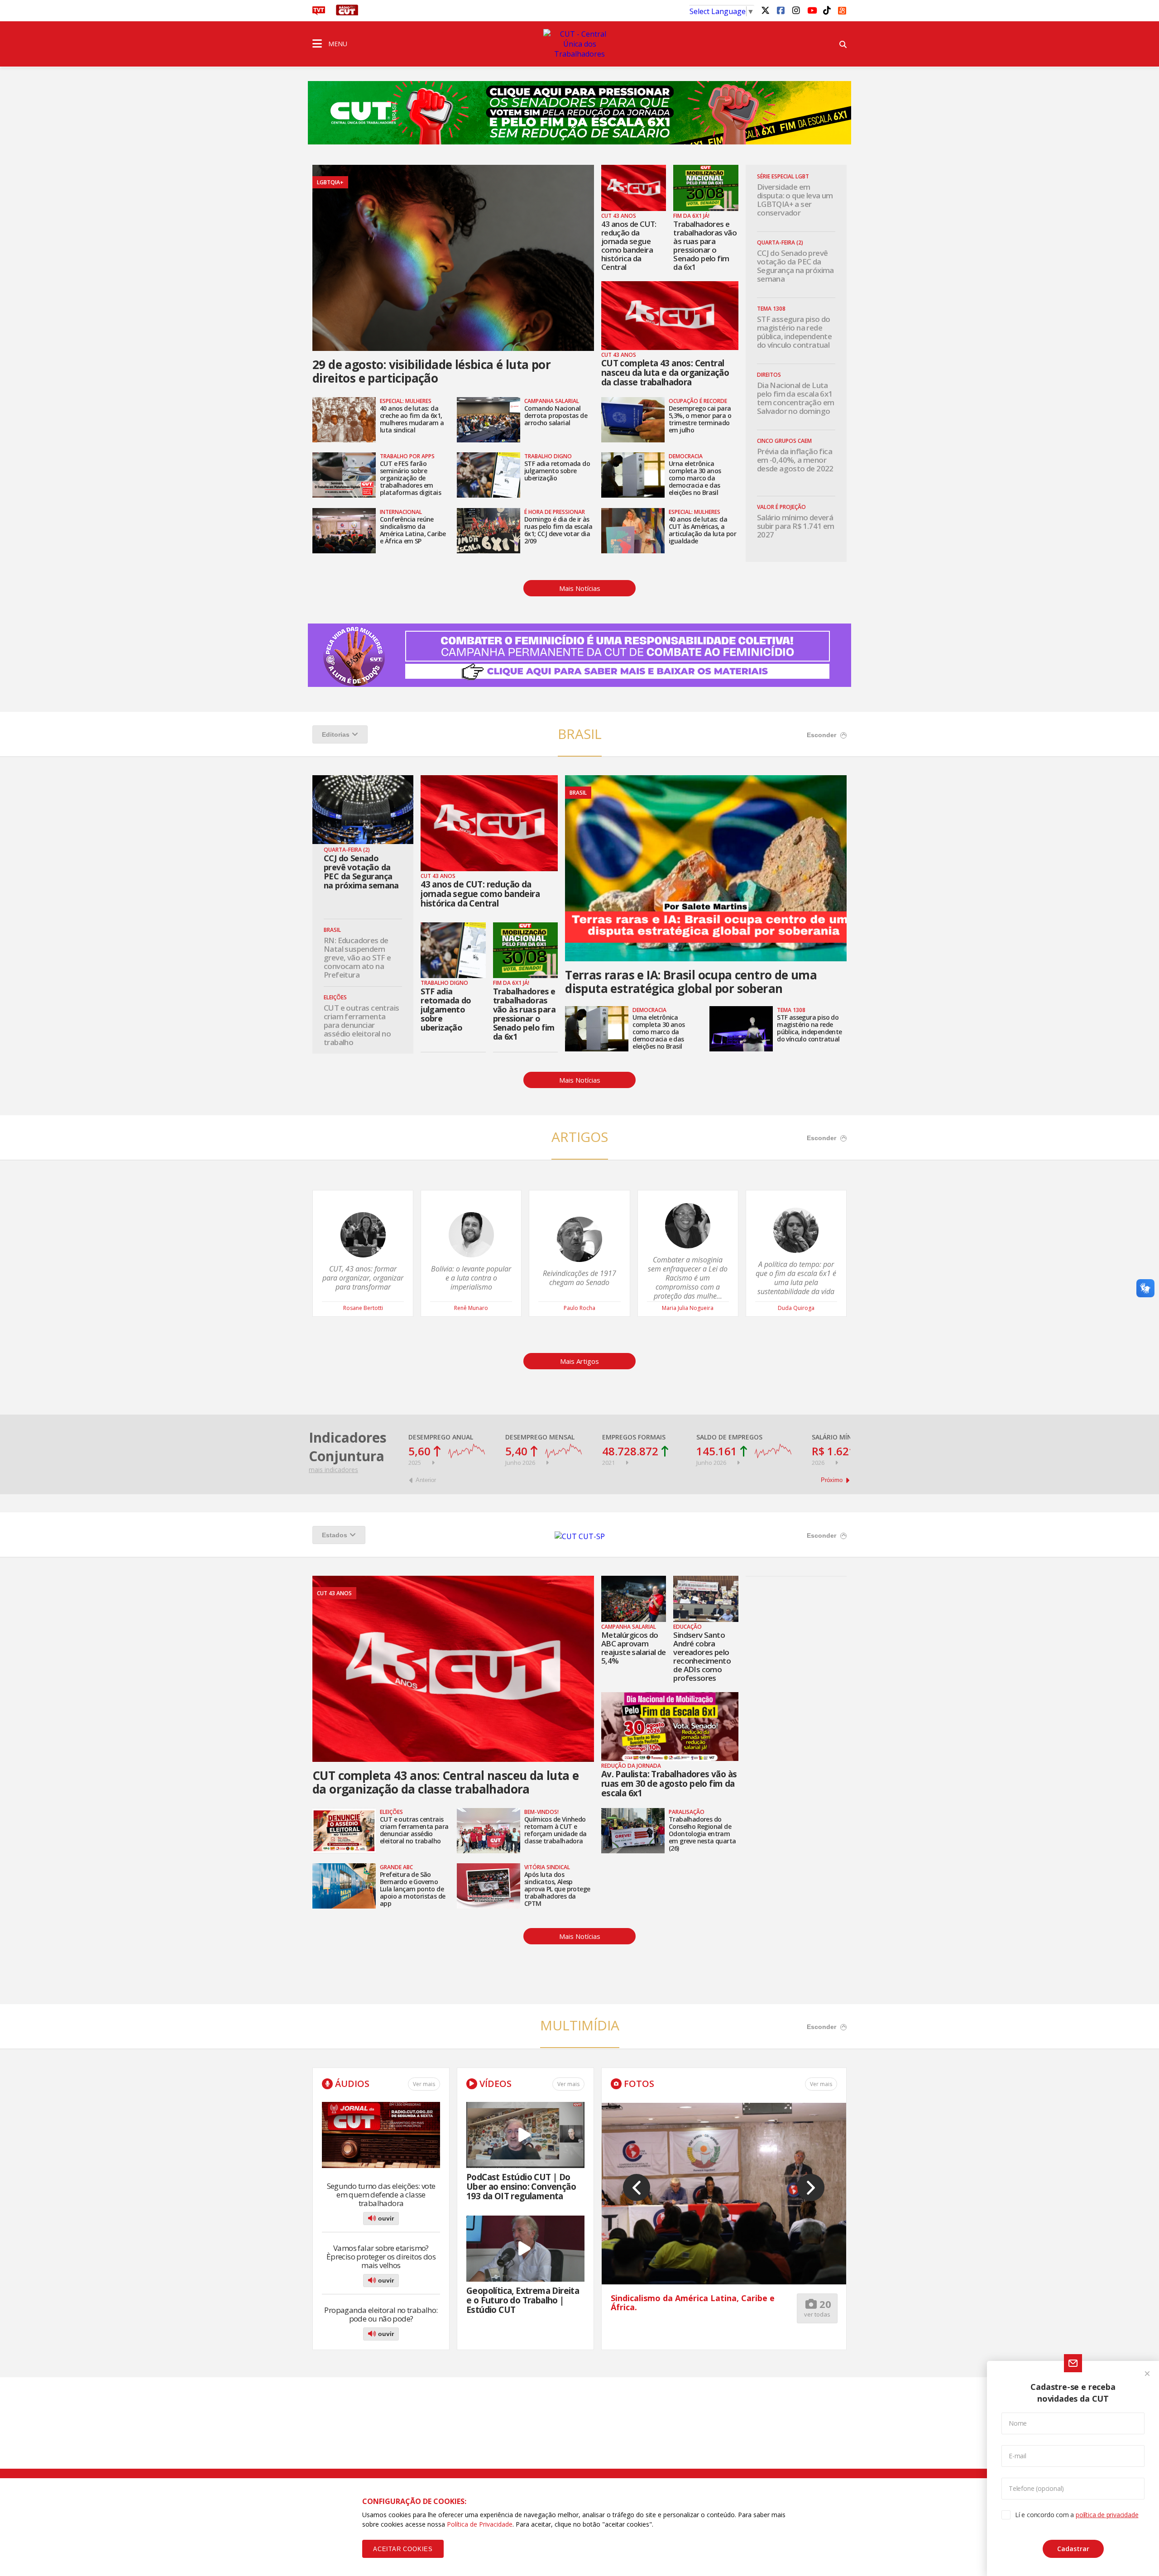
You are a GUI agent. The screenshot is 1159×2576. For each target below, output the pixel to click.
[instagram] (796, 10)
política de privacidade (1107, 2515)
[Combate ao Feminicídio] (579, 668)
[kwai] (842, 9)
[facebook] (781, 10)
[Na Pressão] (579, 107)
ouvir (385, 2218)
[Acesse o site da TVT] (319, 13)
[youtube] (811, 10)
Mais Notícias (580, 588)
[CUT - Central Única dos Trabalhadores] (579, 44)
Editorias (336, 734)
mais (333, 1470)
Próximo (833, 1480)
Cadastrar (1073, 2549)
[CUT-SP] (580, 1536)
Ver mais (424, 2084)
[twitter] (765, 10)
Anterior (425, 1480)
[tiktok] (827, 10)
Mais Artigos (579, 1361)
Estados (335, 1535)
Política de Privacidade (480, 2524)
